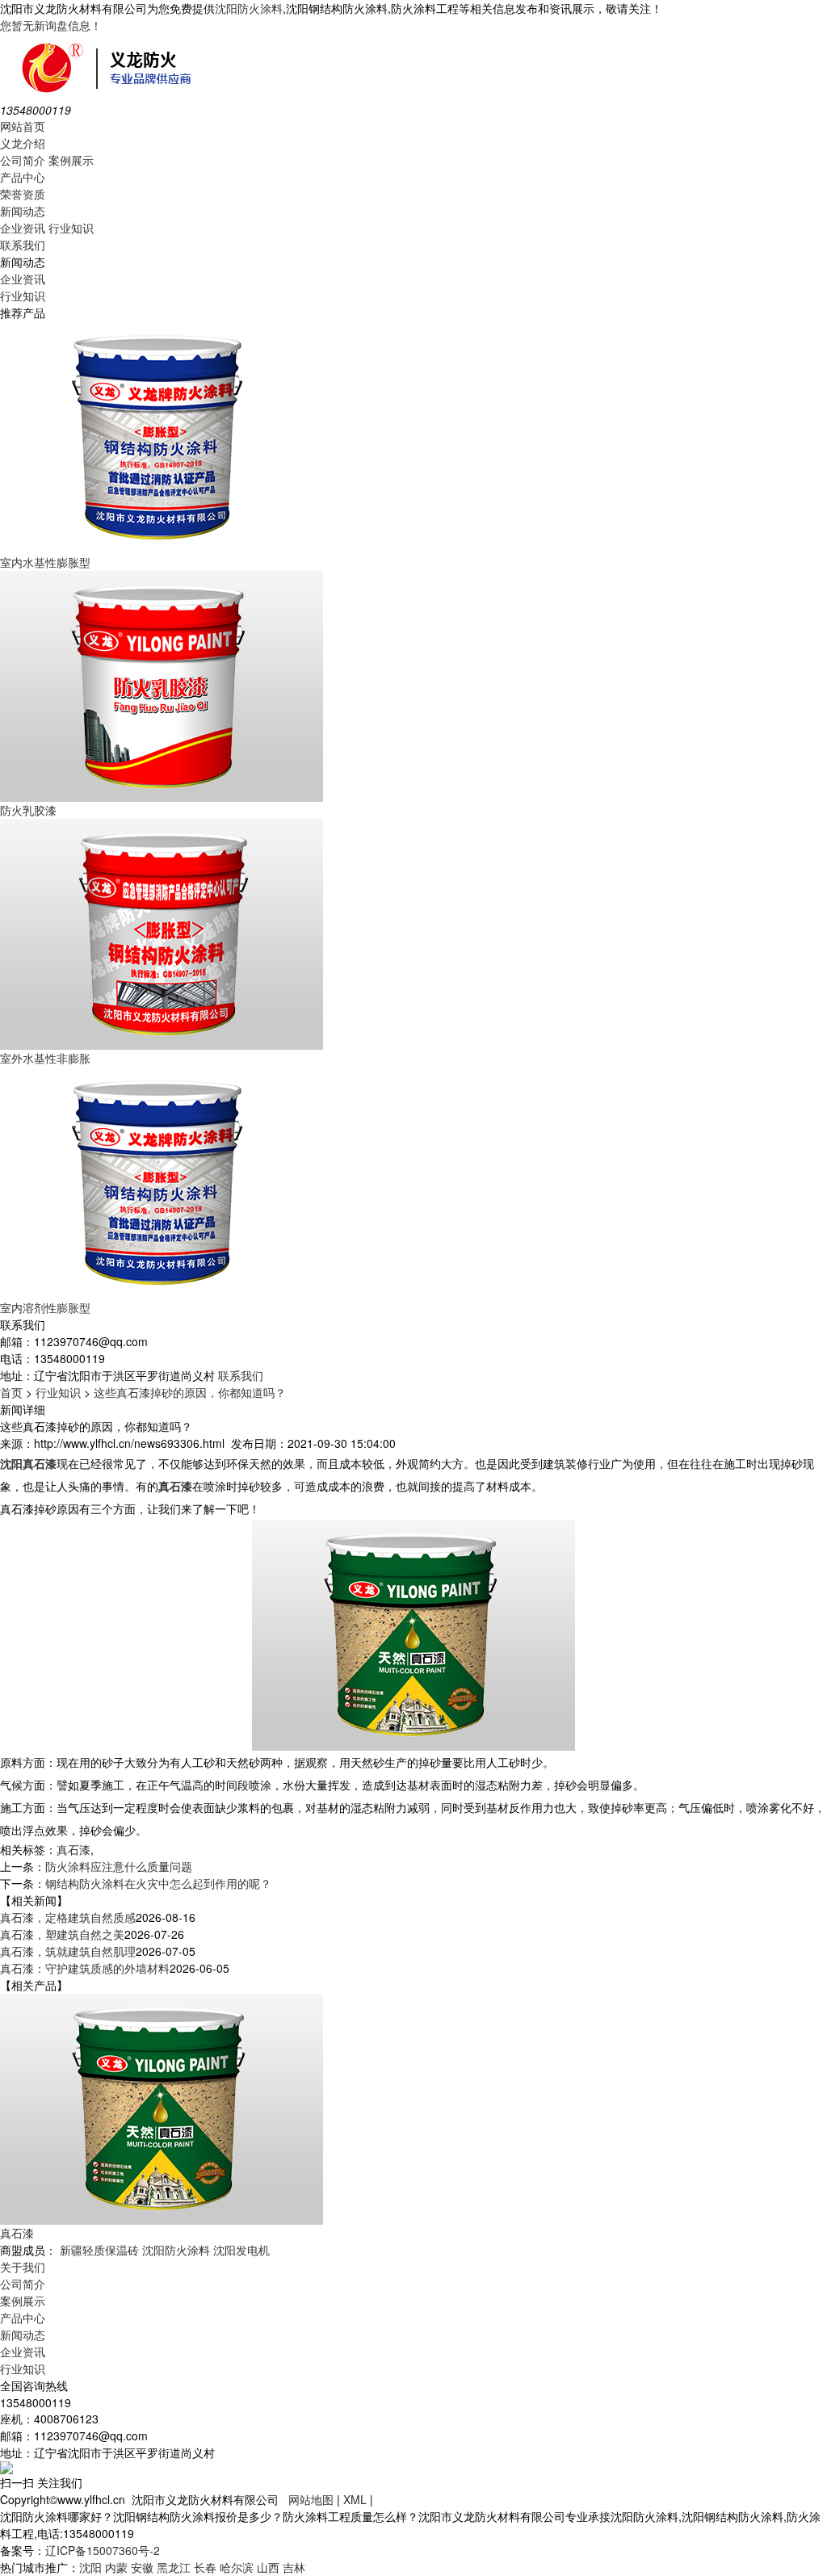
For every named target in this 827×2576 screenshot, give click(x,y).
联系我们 (23, 245)
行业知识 (71, 228)
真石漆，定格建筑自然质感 (68, 1917)
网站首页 (23, 126)
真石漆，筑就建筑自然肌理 (68, 1951)
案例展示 (71, 160)
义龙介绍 (23, 143)
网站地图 (311, 2499)
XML (355, 2499)
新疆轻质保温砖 (99, 2250)
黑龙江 (174, 2567)
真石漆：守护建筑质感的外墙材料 (85, 1968)
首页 (11, 1392)
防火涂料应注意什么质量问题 (119, 1866)
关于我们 (23, 2267)
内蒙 (116, 2567)
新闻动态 (23, 211)
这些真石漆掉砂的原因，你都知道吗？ (190, 1392)
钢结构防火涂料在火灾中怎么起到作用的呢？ (158, 1883)
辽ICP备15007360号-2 (103, 2550)
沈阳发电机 (241, 2250)
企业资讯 (23, 228)
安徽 (142, 2567)
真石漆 (73, 1849)
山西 (268, 2567)
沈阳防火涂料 (249, 8)
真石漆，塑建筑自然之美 (62, 1934)
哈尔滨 (237, 2567)
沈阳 (90, 2567)
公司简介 (23, 160)
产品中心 (23, 177)
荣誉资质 (23, 194)
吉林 (294, 2567)
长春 (205, 2567)
